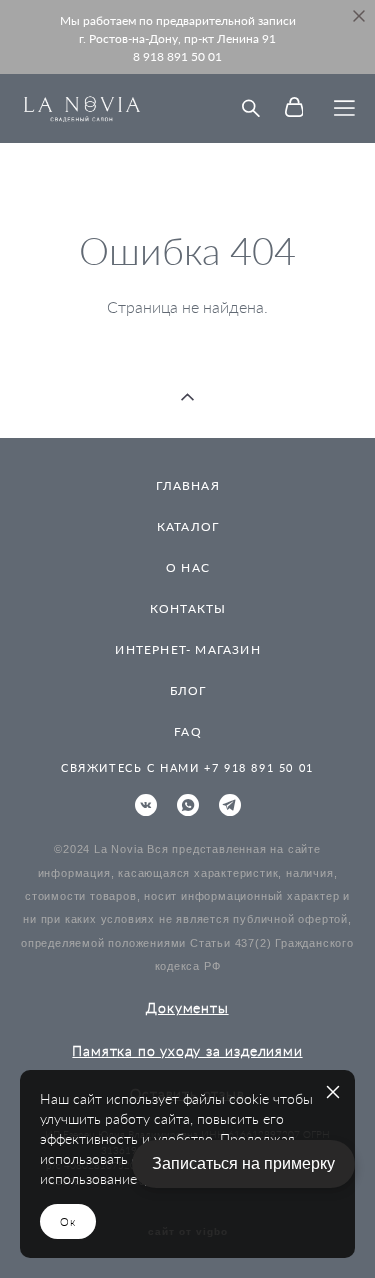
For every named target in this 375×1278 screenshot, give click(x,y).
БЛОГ (188, 690)
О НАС (188, 567)
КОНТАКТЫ (188, 608)
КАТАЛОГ (188, 526)
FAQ (188, 731)
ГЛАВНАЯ (187, 485)
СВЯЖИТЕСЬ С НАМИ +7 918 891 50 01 (187, 767)
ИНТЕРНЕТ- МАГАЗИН (187, 649)
